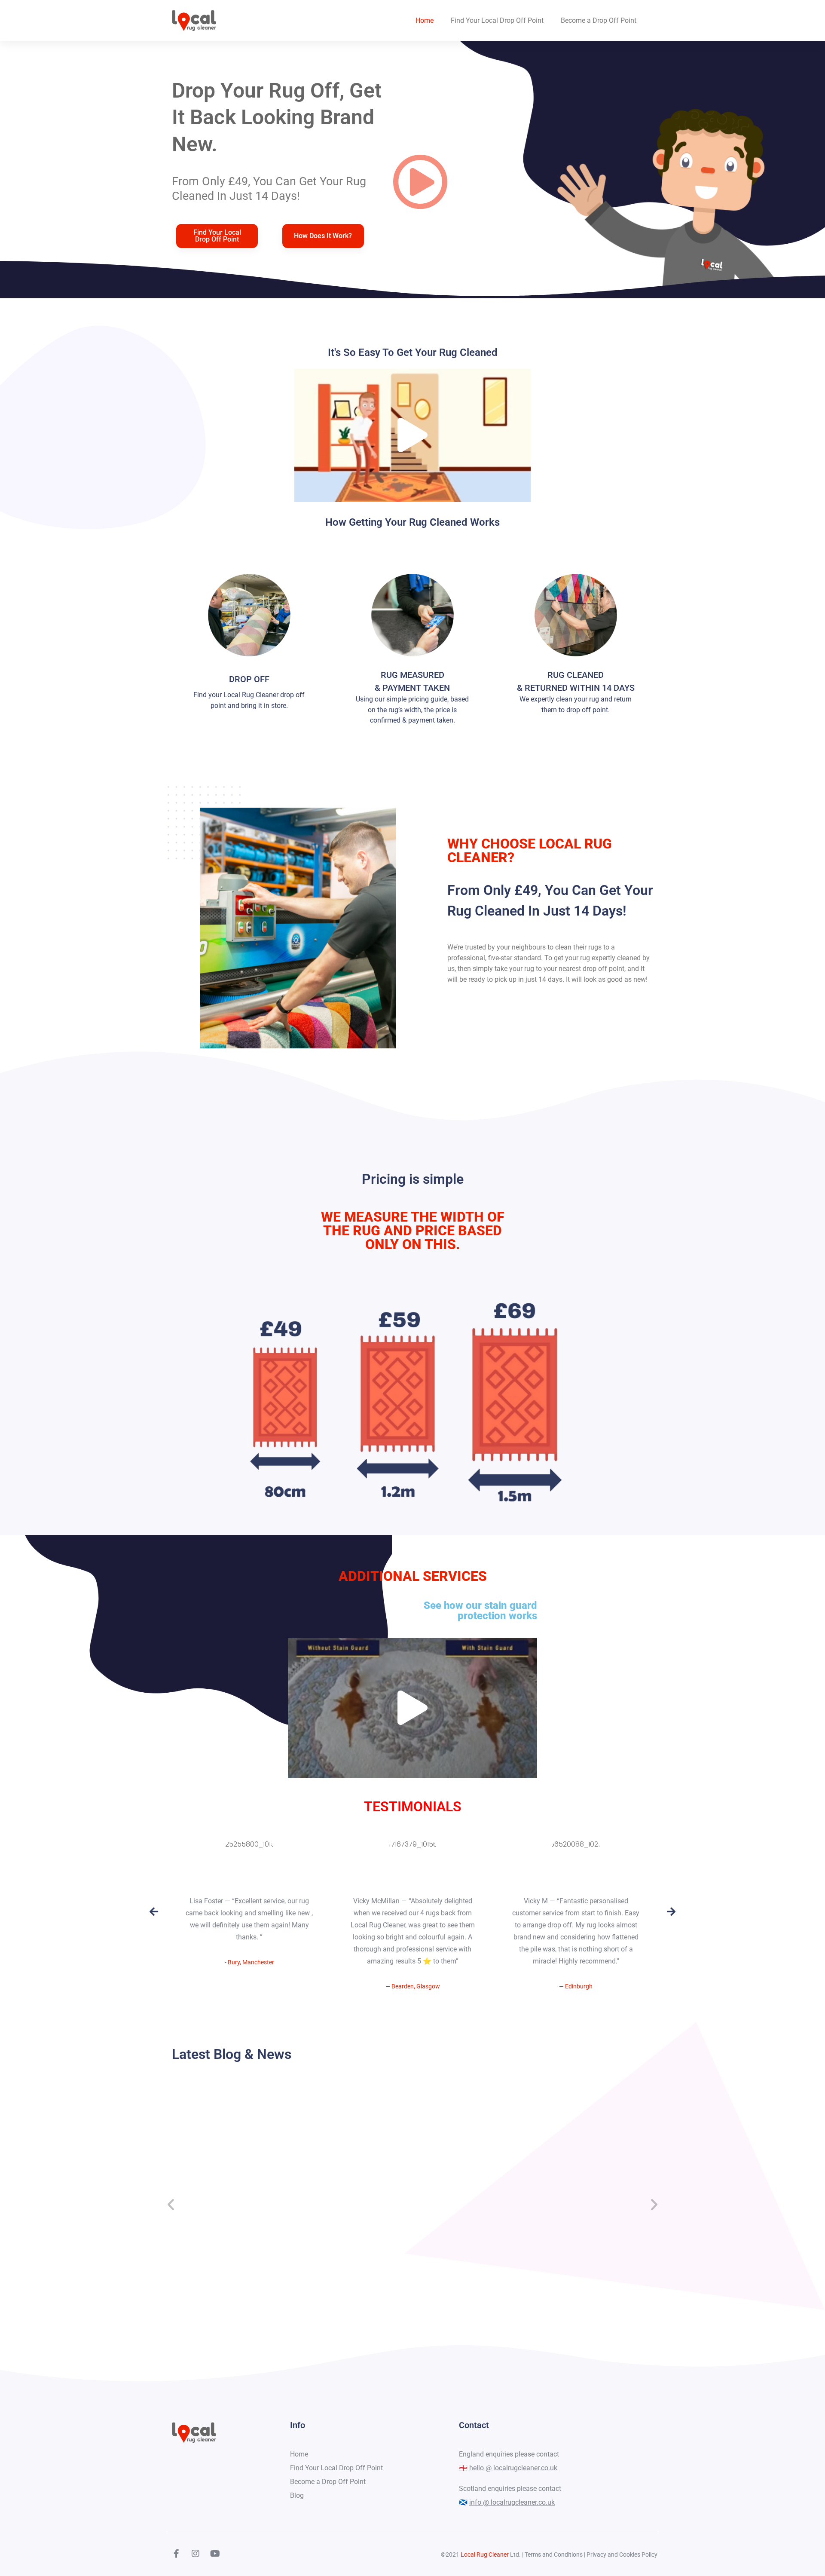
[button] (331, 248)
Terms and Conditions (554, 2555)
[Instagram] (196, 2554)
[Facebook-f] (176, 2554)
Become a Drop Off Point (599, 20)
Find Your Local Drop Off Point (497, 20)
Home (425, 20)
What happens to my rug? (231, 2206)
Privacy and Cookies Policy (622, 2555)
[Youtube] (215, 2554)
